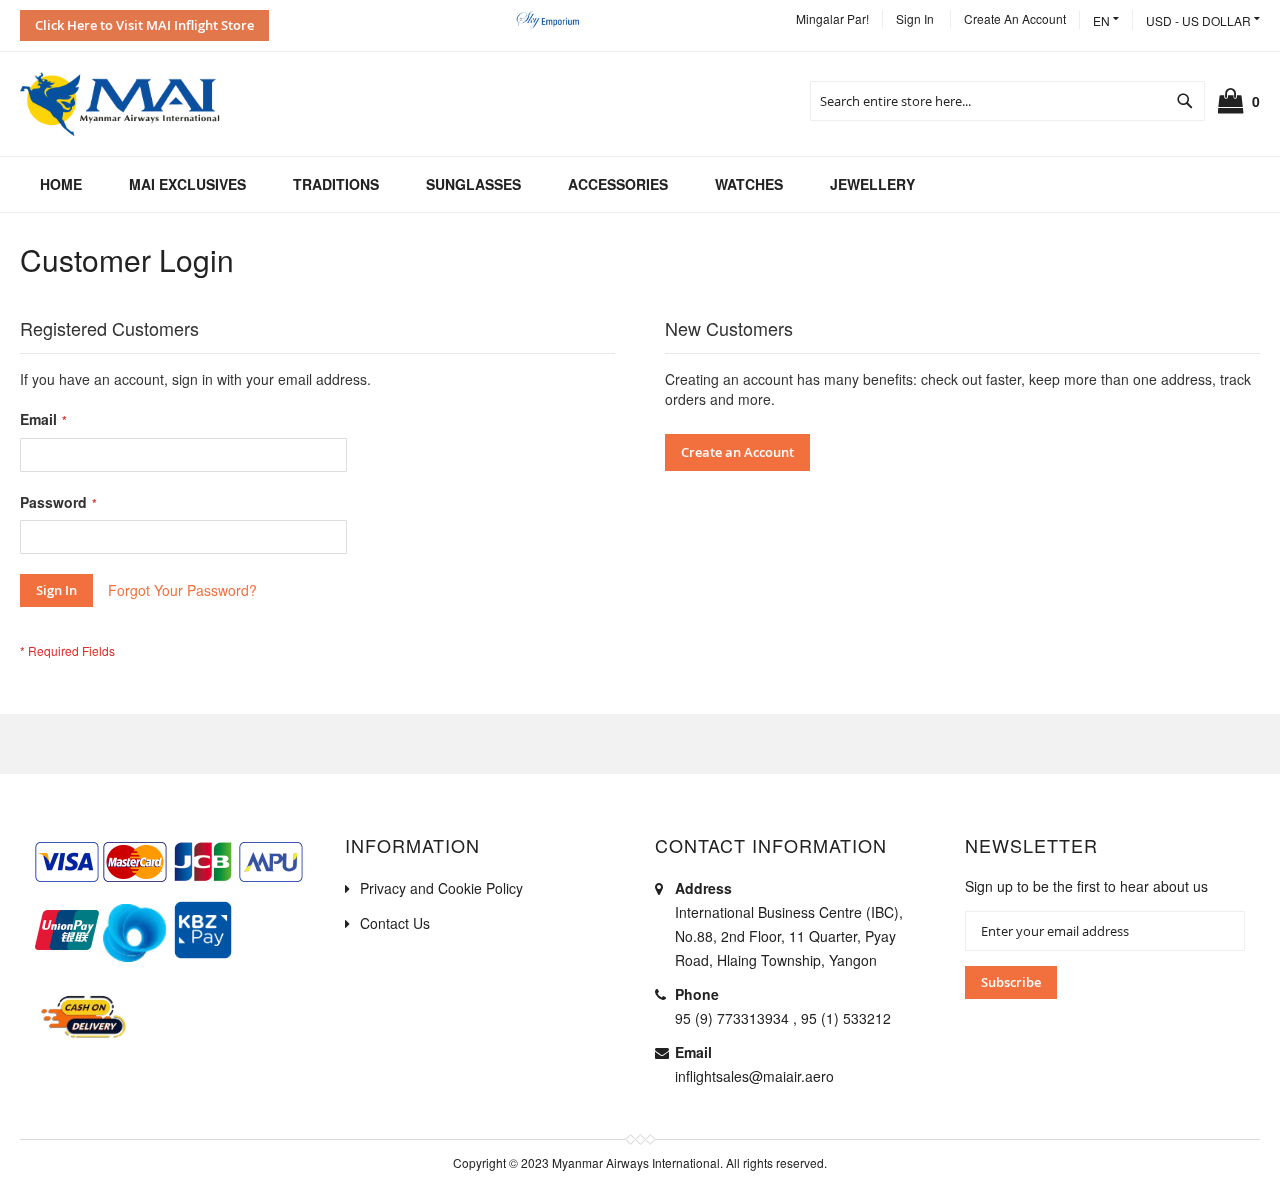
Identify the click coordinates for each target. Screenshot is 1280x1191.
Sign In (915, 18)
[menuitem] (187, 184)
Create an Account (1015, 18)
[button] (1203, 20)
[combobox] (1007, 101)
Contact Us (395, 923)
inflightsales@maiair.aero (754, 1076)
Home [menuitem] (61, 184)
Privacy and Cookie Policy (441, 888)
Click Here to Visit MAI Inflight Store (144, 25)
